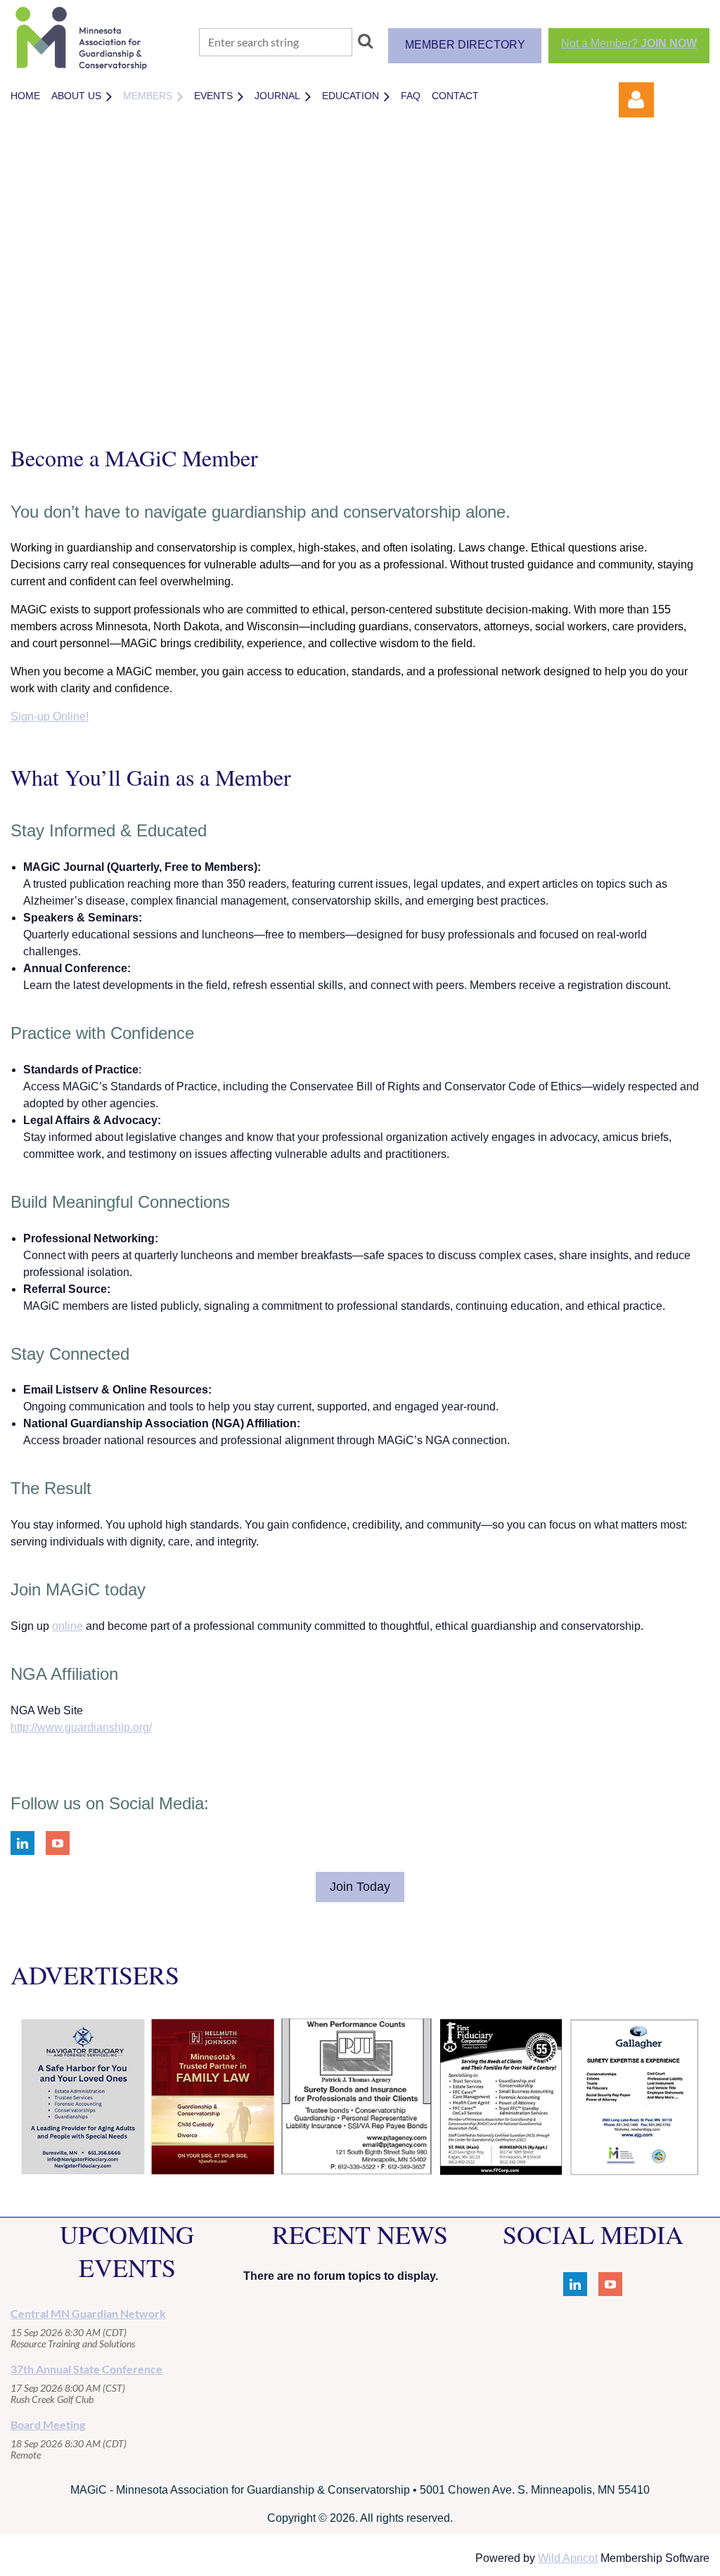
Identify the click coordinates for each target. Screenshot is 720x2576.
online (67, 1626)
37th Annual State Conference (86, 2369)
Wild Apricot (568, 2558)
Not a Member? (629, 43)
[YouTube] (58, 1843)
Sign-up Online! (50, 716)
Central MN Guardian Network (88, 2313)
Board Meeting (48, 2424)
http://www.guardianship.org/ (81, 1727)
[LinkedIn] (22, 1843)
